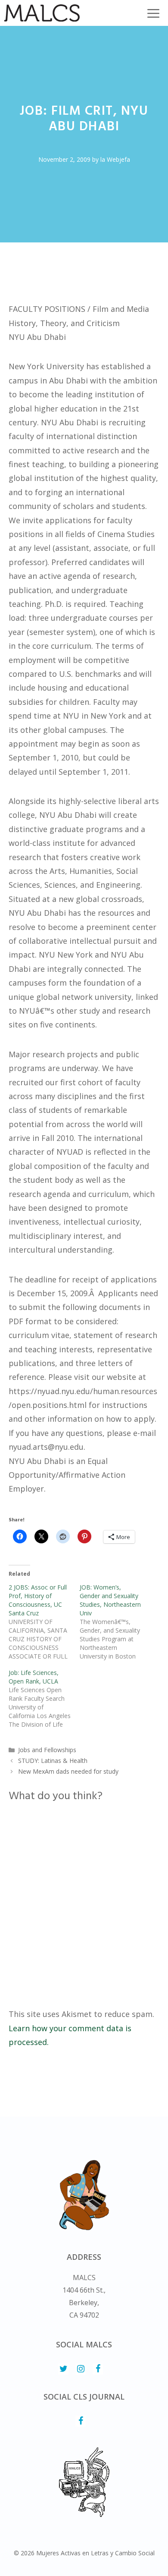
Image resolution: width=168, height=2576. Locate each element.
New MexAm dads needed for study (68, 1771)
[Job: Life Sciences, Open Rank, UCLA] (44, 1699)
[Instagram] (81, 2369)
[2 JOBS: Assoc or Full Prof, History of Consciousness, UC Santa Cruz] (44, 1622)
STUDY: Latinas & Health (53, 1761)
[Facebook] (98, 2369)
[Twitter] (63, 2369)
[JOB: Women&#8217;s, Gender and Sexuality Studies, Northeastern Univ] (115, 1622)
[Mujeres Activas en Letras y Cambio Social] (42, 13)
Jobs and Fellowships (47, 1750)
